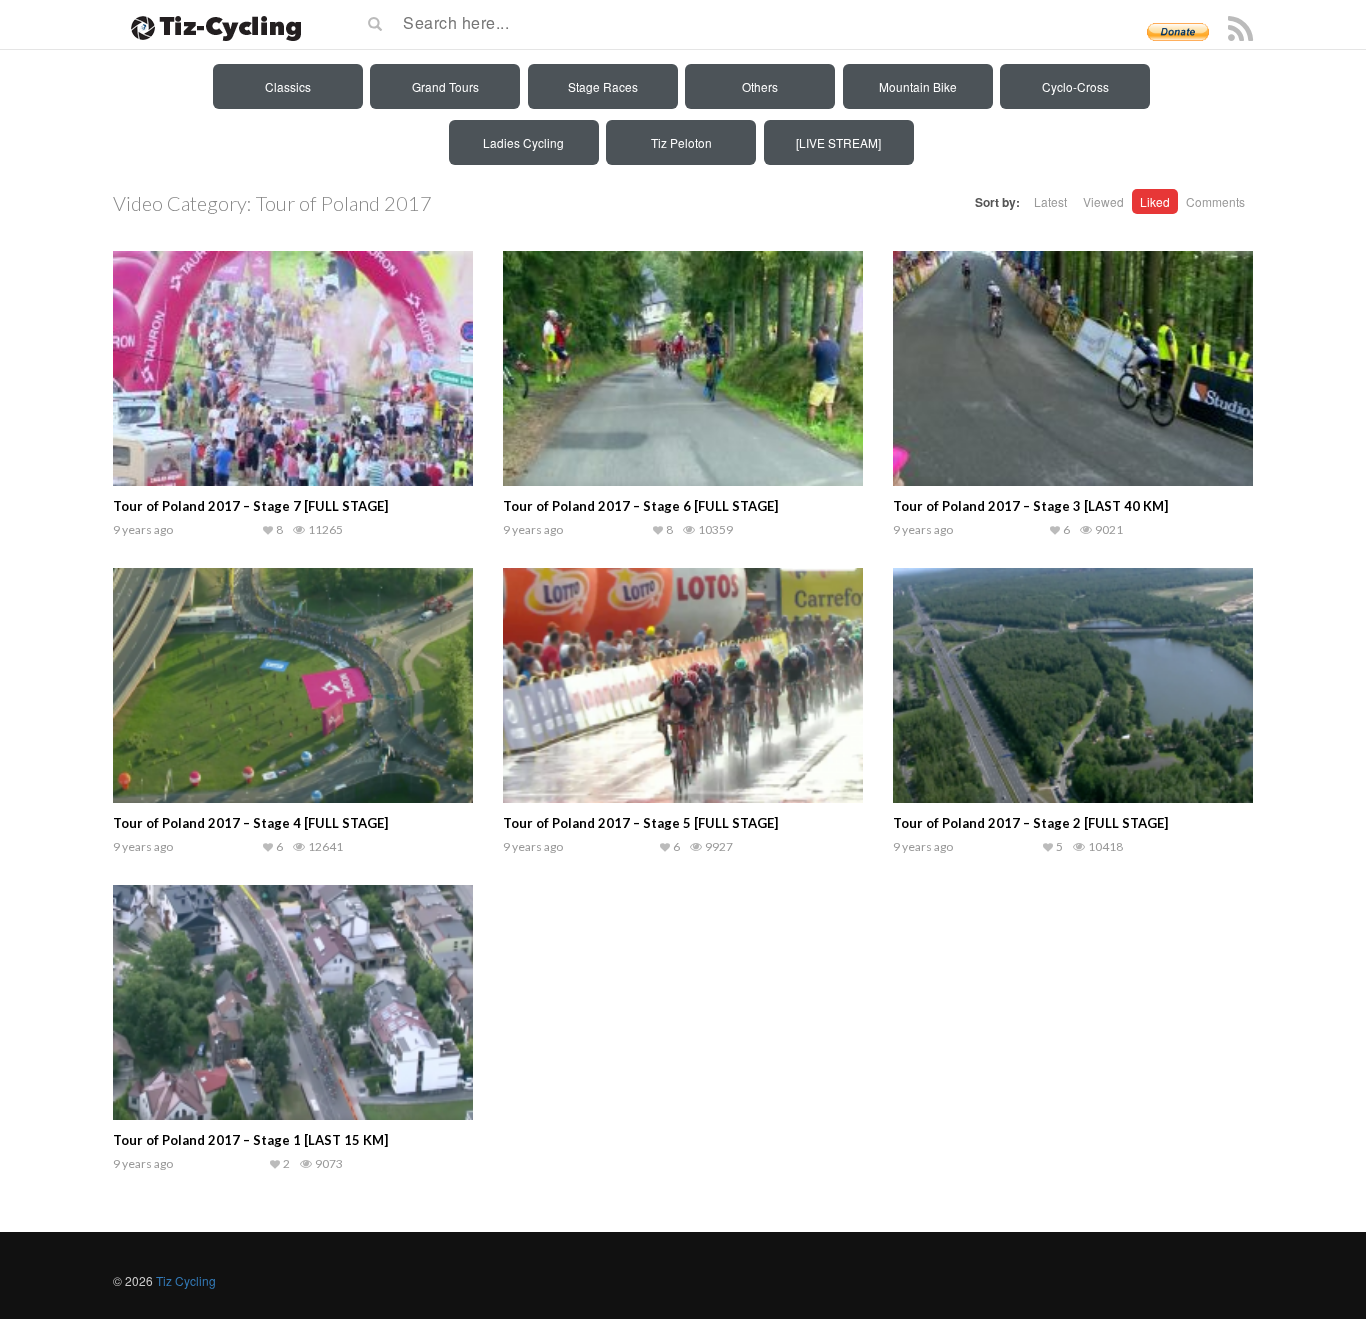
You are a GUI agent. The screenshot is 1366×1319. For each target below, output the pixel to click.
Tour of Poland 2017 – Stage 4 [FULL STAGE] (250, 823)
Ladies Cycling (523, 142)
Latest (1050, 201)
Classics (288, 86)
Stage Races (603, 86)
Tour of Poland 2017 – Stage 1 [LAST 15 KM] (250, 1140)
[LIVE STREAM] (838, 142)
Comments (1215, 201)
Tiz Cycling (186, 1280)
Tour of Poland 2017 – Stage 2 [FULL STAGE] (1030, 823)
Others (760, 86)
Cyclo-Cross (1075, 86)
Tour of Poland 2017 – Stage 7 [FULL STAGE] (250, 506)
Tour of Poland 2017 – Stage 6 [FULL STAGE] (640, 506)
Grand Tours (445, 86)
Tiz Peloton (681, 142)
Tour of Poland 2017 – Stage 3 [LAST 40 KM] (1030, 506)
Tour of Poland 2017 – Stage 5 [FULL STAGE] (640, 823)
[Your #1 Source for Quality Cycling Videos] (210, 25)
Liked (1155, 201)
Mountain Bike (918, 86)
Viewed (1103, 201)
